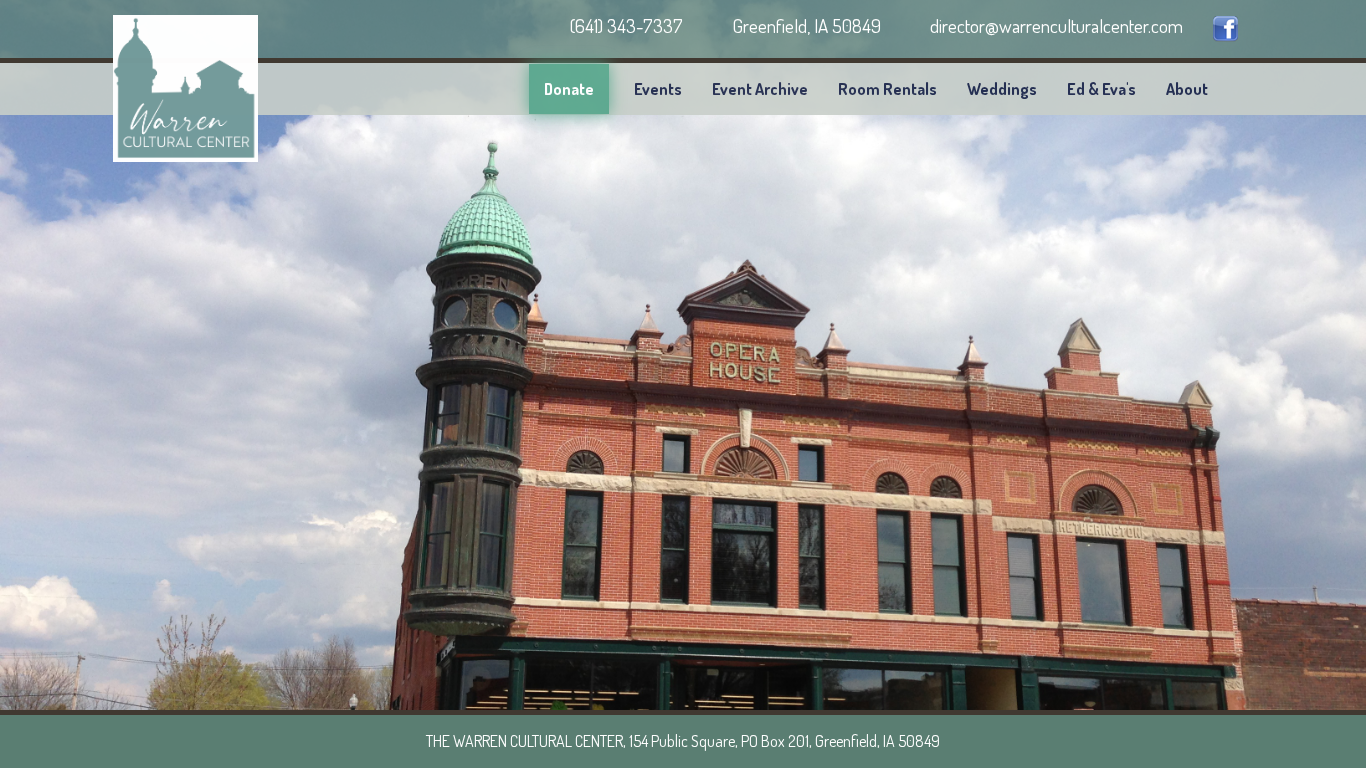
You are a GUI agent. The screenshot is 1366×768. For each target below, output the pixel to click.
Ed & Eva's (1101, 89)
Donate (569, 89)
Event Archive (760, 89)
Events (658, 89)
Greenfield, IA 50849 (804, 25)
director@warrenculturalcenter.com (1054, 25)
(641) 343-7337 (624, 25)
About (1187, 89)
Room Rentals (887, 89)
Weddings (1002, 89)
